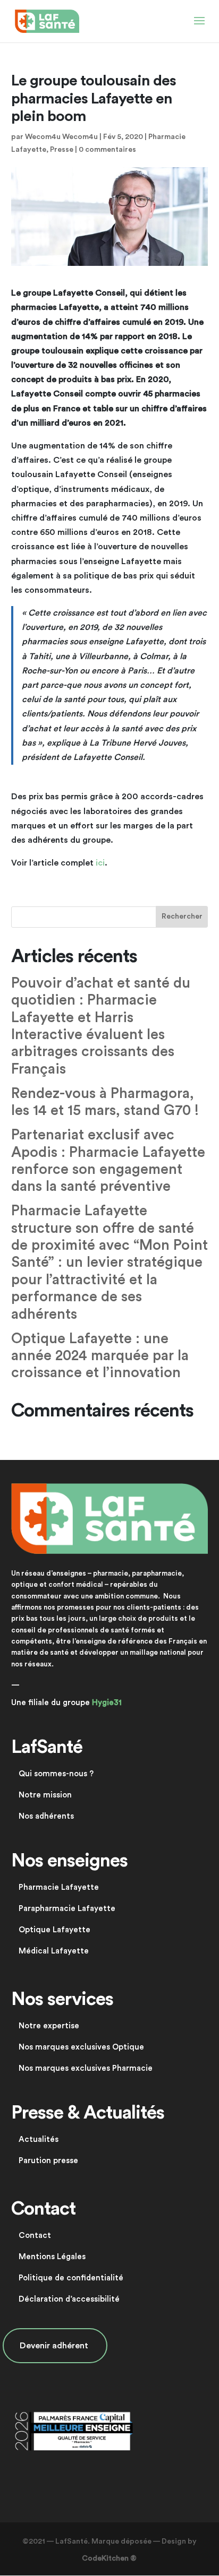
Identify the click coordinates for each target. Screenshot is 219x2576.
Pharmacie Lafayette (59, 1887)
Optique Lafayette (54, 1930)
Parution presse (48, 2161)
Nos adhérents (46, 1816)
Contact (35, 2236)
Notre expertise (49, 2026)
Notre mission (45, 1795)
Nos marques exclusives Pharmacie (86, 2068)
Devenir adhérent (55, 2346)
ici (100, 863)
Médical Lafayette (54, 1951)
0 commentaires (107, 150)
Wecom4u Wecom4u (61, 137)
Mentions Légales (52, 2257)
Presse (62, 150)
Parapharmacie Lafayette (67, 1909)
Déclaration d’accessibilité (69, 2299)
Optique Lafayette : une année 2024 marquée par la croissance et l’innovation (100, 1356)
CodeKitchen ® (109, 2558)
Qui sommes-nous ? (56, 1774)
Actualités (39, 2140)
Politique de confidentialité (71, 2278)
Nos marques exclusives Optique (81, 2047)
